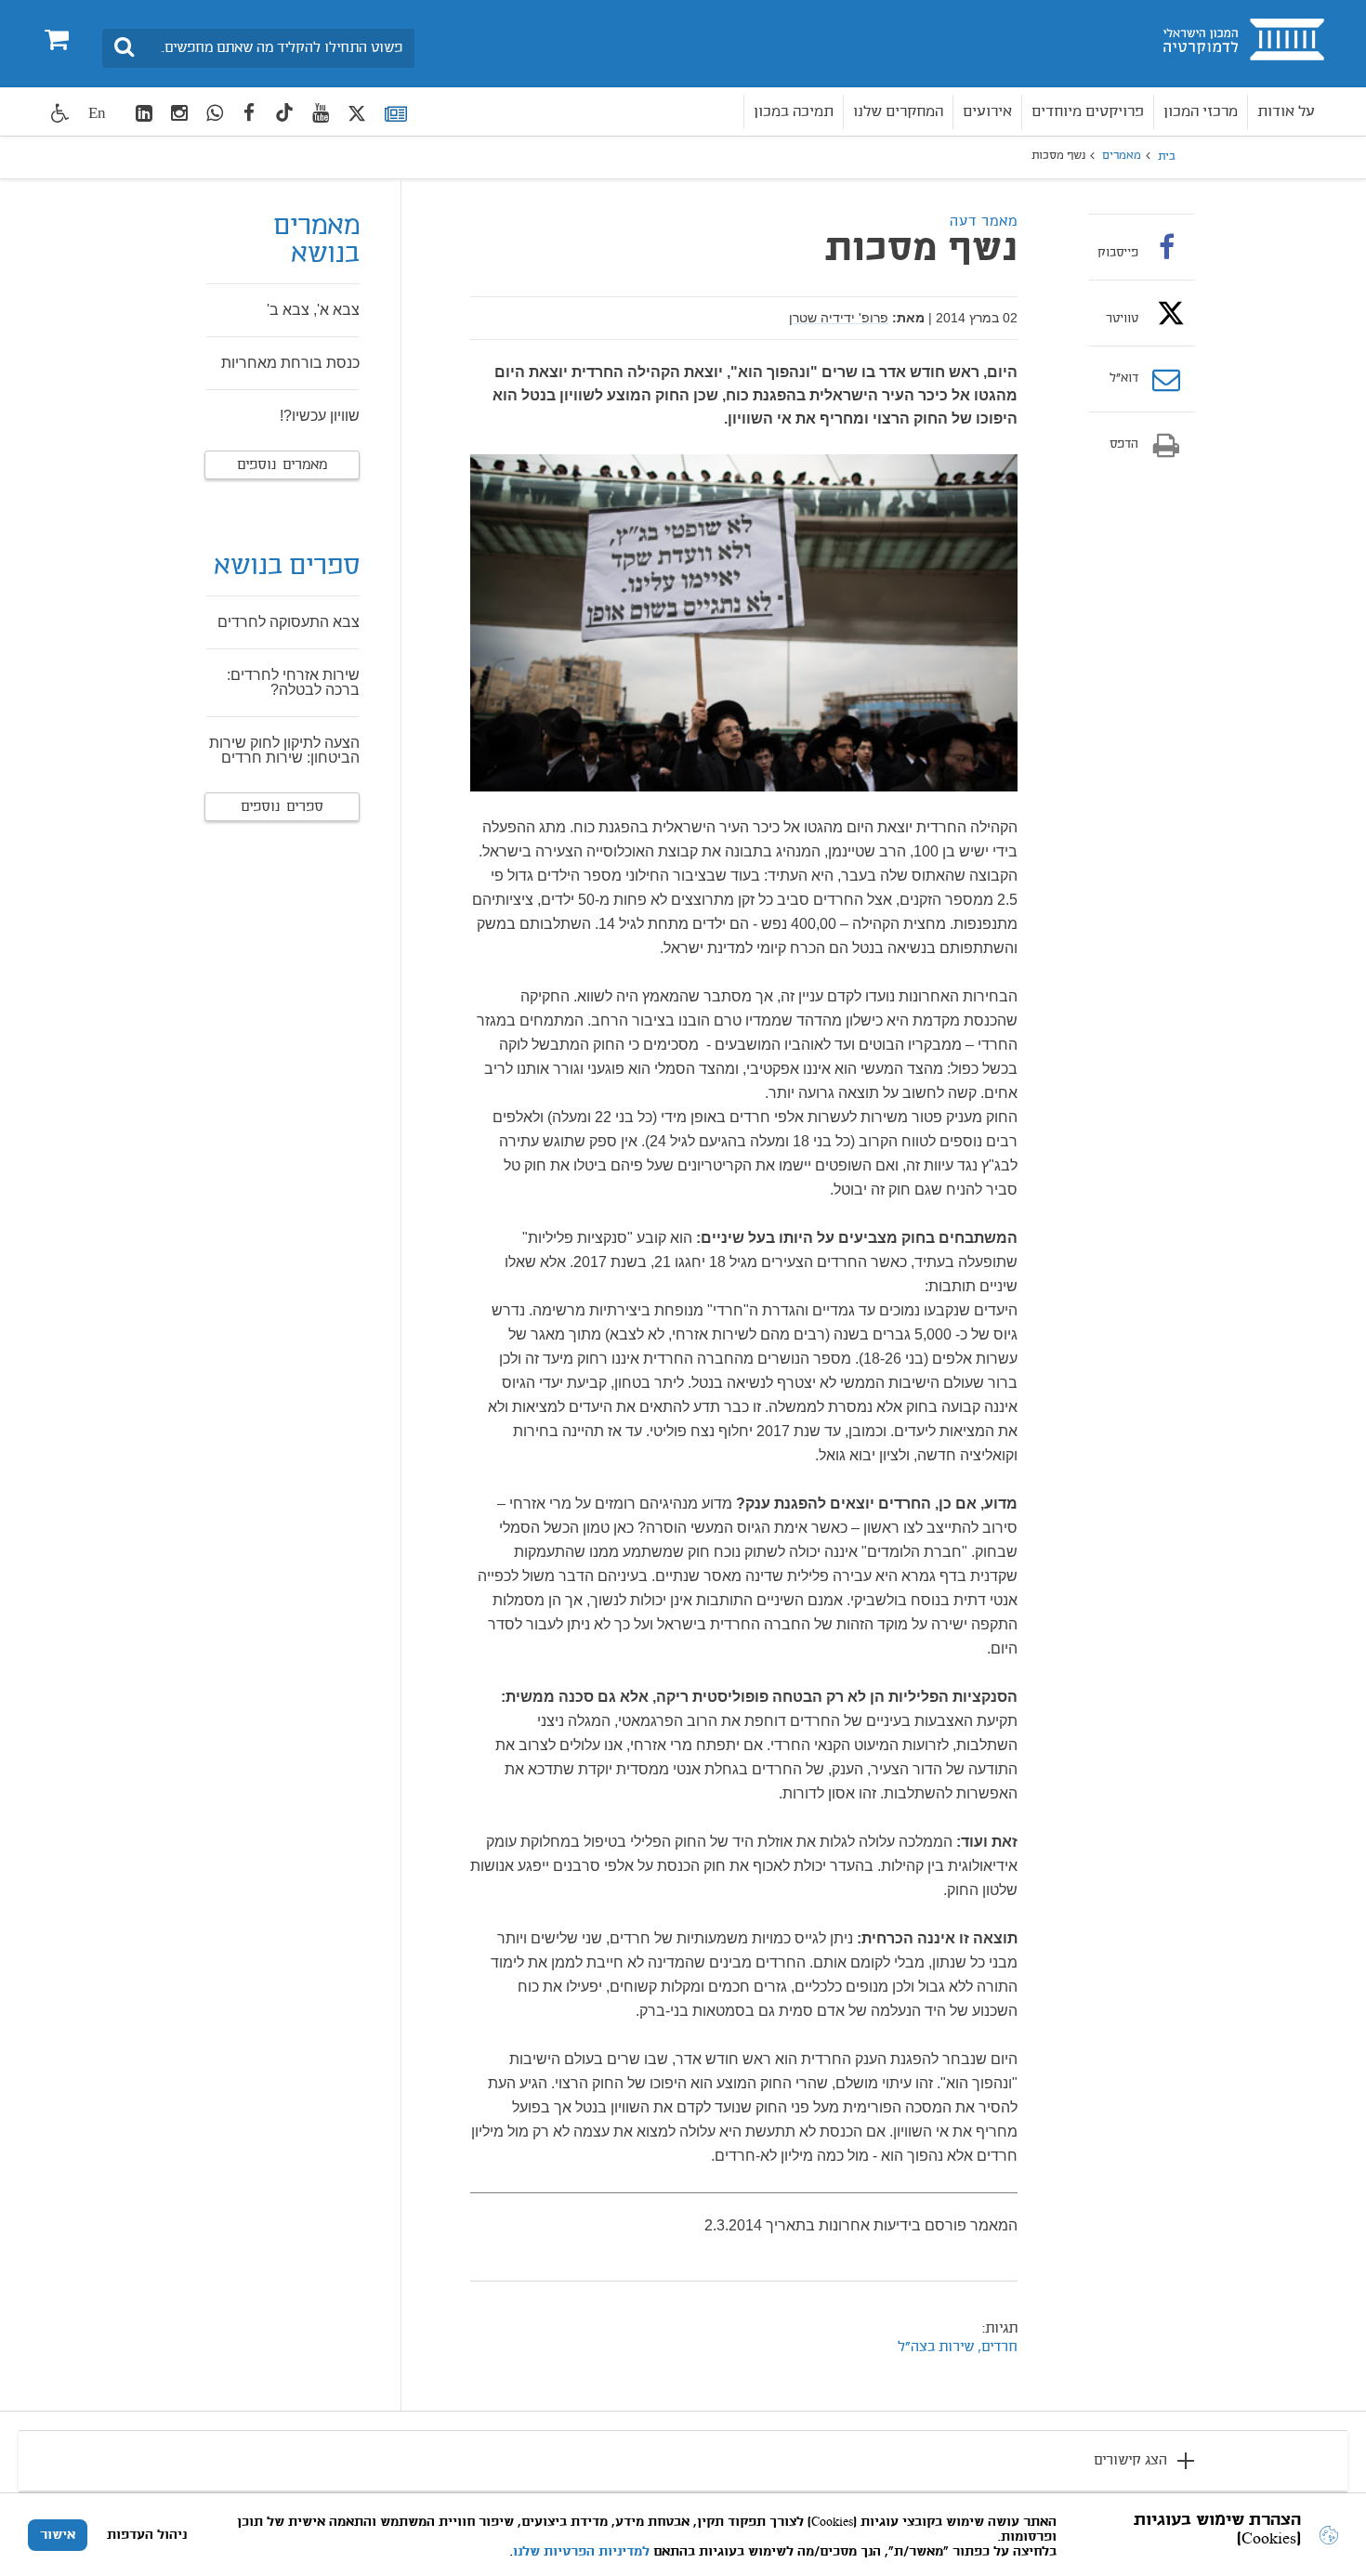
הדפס (1124, 445)
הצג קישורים (1130, 2461)
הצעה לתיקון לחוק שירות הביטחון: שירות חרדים (284, 750)
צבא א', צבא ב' (313, 310)
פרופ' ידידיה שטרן (839, 318)
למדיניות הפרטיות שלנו (581, 2552)
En (97, 113)
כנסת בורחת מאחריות (290, 363)
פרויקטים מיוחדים (1088, 112)
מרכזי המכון (1201, 112)
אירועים (987, 112)
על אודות (1286, 112)
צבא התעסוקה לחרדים (289, 622)
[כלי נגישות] (60, 113)
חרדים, (996, 2347)
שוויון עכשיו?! (320, 416)
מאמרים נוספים (282, 465)
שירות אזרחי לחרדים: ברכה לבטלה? (293, 682)
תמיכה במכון (794, 112)
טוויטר (1122, 319)
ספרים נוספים (282, 807)
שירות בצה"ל (936, 2347)
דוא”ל (1124, 379)
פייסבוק (1118, 253)
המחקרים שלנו (898, 112)
